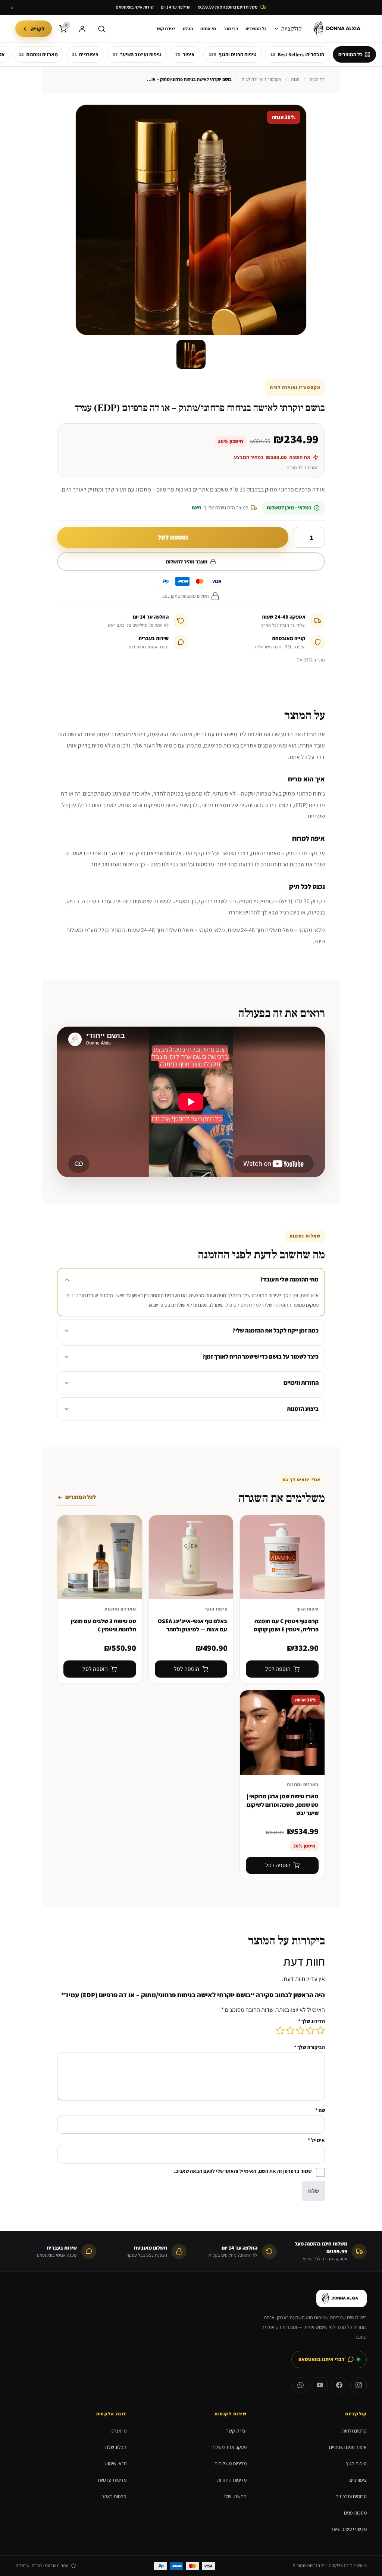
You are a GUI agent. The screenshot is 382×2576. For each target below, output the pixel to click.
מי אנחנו (208, 29)
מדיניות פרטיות (112, 2480)
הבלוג (188, 29)
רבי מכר (231, 29)
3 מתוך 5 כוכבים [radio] (300, 2030)
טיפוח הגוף (356, 2463)
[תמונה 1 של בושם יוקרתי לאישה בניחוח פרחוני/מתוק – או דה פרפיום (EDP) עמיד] (191, 354)
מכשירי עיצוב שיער (349, 2529)
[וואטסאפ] (300, 2385)
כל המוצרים (256, 29)
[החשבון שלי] (82, 29)
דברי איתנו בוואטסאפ (322, 2359)
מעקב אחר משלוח (229, 2447)
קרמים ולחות (354, 2431)
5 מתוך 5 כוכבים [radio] (280, 2030)
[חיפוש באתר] (102, 29)
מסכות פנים (355, 2513)
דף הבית (317, 79)
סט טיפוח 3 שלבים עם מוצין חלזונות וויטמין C (104, 1625)
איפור (185, 54)
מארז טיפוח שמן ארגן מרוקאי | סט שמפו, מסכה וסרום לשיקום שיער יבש (283, 1805)
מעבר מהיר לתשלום (187, 562)
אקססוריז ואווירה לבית (261, 79)
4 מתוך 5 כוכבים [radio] (290, 2030)
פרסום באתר (114, 2496)
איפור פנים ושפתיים (348, 2447)
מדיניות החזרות (232, 2480)
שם (320, 2110)
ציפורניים (85, 54)
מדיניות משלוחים (231, 2463)
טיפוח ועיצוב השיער (137, 54)
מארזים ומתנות (38, 54)
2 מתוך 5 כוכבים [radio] (310, 2030)
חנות (295, 79)
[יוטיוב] (320, 2385)
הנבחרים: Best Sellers (297, 54)
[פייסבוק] (339, 2385)
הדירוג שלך (311, 2021)
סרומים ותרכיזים (351, 2496)
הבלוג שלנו (116, 2447)
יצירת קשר (165, 29)
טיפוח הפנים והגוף (233, 54)
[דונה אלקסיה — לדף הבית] (339, 29)
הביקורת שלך (309, 2047)
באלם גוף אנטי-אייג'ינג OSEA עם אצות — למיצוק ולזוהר (192, 1625)
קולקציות (291, 29)
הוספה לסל (173, 537)
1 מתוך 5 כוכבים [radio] (320, 2030)
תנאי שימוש (115, 2463)
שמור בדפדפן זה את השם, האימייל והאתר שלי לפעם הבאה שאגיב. (243, 2171)
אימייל (316, 2140)
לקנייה (37, 29)
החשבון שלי (235, 2496)
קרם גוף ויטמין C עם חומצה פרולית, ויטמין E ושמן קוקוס (286, 1625)
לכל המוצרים (81, 1497)
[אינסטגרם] (358, 2385)
